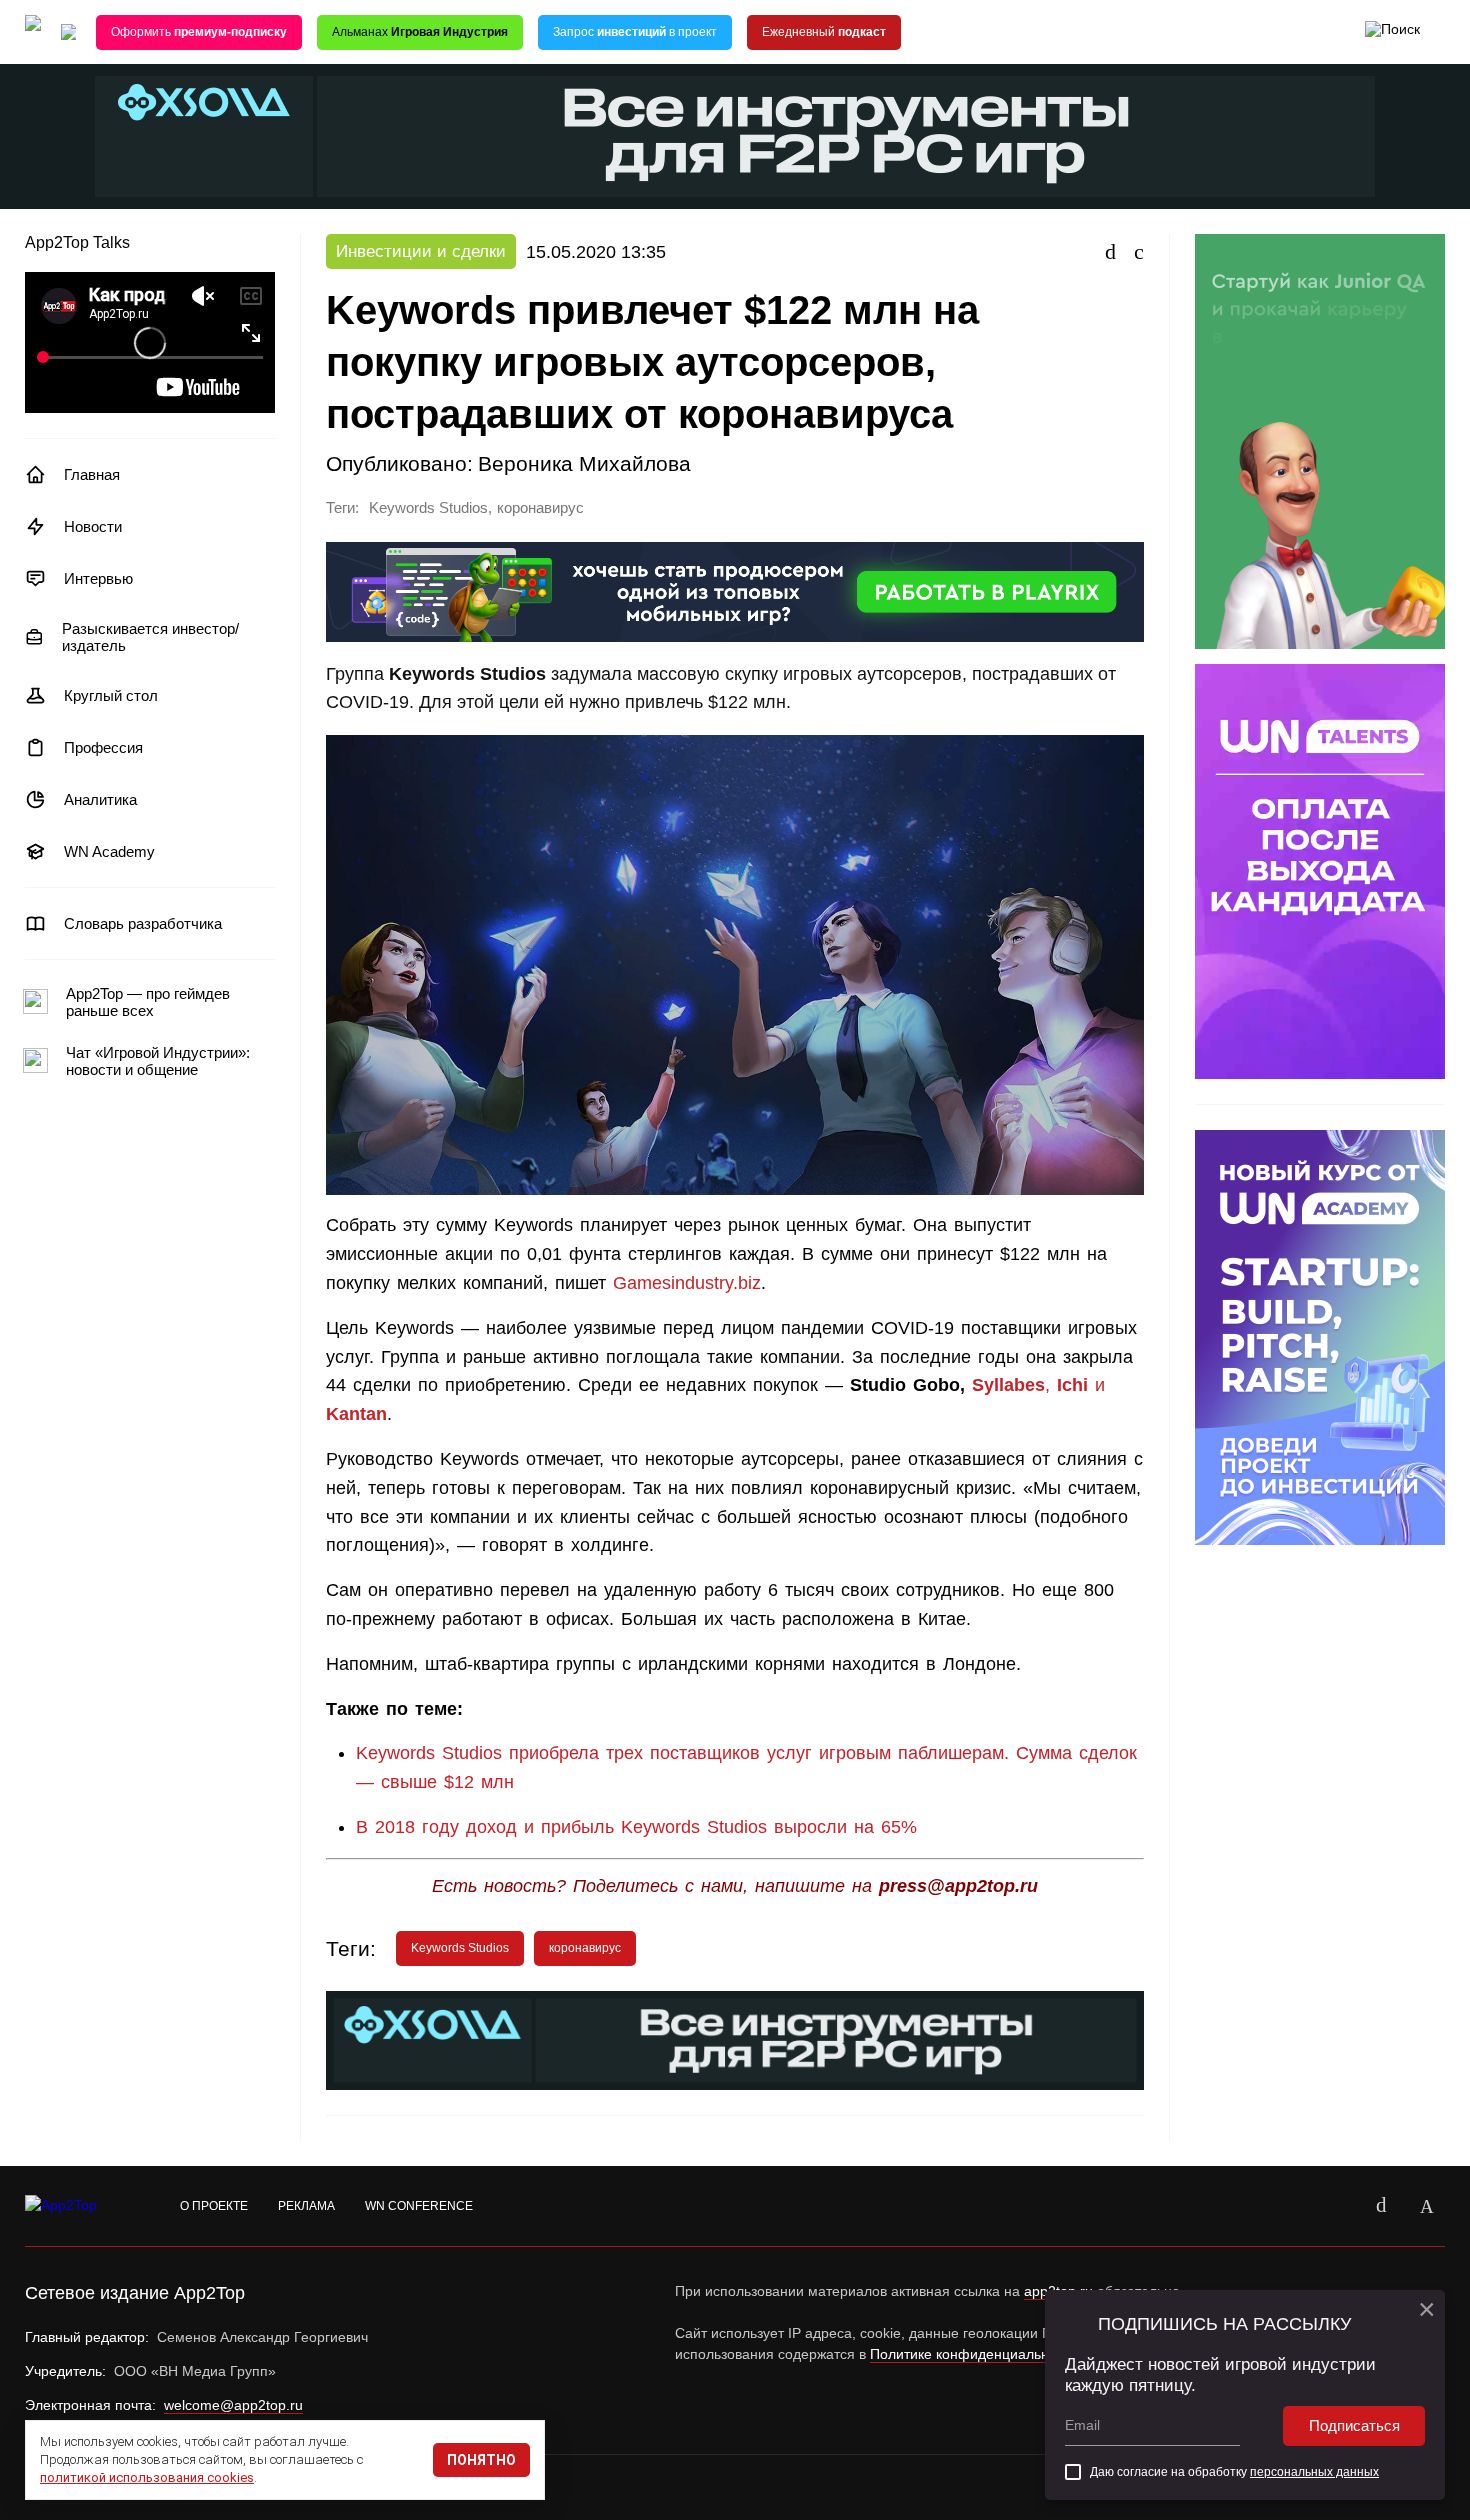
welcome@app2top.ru (233, 2405)
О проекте (214, 2206)
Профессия (103, 747)
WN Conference (419, 2206)
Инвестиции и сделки (421, 251)
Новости (93, 526)
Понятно (481, 2460)
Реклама (306, 2206)
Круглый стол (111, 695)
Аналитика (100, 799)
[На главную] (33, 32)
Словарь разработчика (143, 923)
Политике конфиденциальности (974, 2354)
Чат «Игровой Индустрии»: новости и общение (158, 1061)
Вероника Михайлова (584, 463)
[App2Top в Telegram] (1427, 2206)
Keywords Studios (428, 508)
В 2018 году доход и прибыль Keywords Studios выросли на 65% (636, 1827)
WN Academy (109, 851)
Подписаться (1354, 2425)
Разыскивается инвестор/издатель (150, 637)
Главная (92, 474)
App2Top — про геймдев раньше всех (148, 1002)
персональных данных (1314, 2472)
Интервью (98, 578)
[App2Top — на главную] (80, 2206)
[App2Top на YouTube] (1335, 2206)
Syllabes (1008, 1385)
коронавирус (540, 508)
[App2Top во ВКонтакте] (1381, 2206)
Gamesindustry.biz (687, 1283)
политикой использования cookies (147, 2477)
